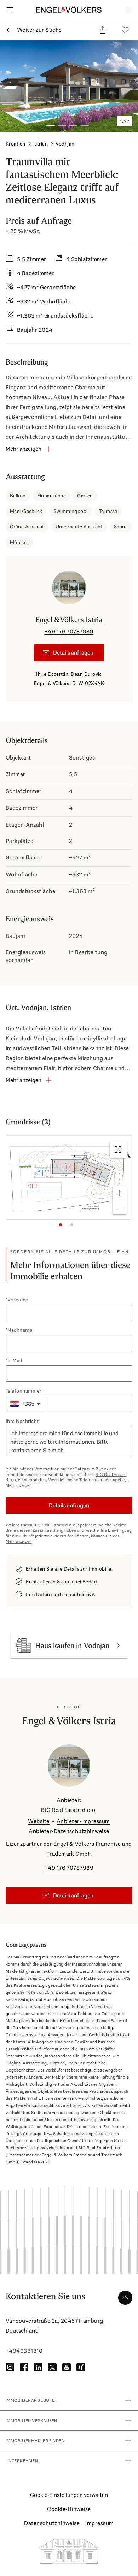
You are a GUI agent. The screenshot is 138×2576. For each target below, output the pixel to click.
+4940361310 (24, 2351)
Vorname (18, 1300)
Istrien (41, 144)
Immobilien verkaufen (31, 2421)
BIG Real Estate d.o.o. (55, 1525)
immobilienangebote (30, 2400)
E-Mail (15, 1360)
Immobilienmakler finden (35, 2441)
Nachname (20, 1330)
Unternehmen (22, 2461)
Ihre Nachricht (22, 1421)
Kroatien (16, 144)
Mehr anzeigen (19, 1486)
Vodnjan (65, 144)
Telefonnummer (24, 1391)
